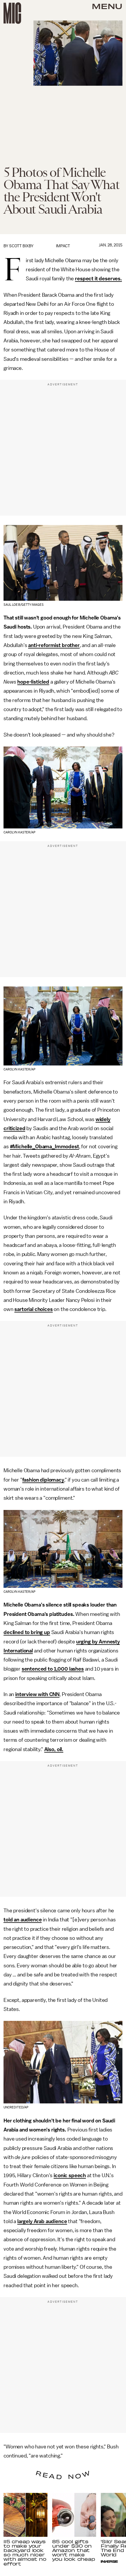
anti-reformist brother (54, 645)
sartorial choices (33, 1309)
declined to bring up (27, 1632)
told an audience (23, 1920)
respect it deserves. (98, 279)
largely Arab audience (42, 2221)
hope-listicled (33, 682)
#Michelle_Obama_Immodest (45, 1147)
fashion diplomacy (43, 1480)
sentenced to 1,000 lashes (53, 1669)
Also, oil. (54, 1749)
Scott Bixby (21, 246)
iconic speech (70, 2175)
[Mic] (12, 13)
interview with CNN (37, 1694)
